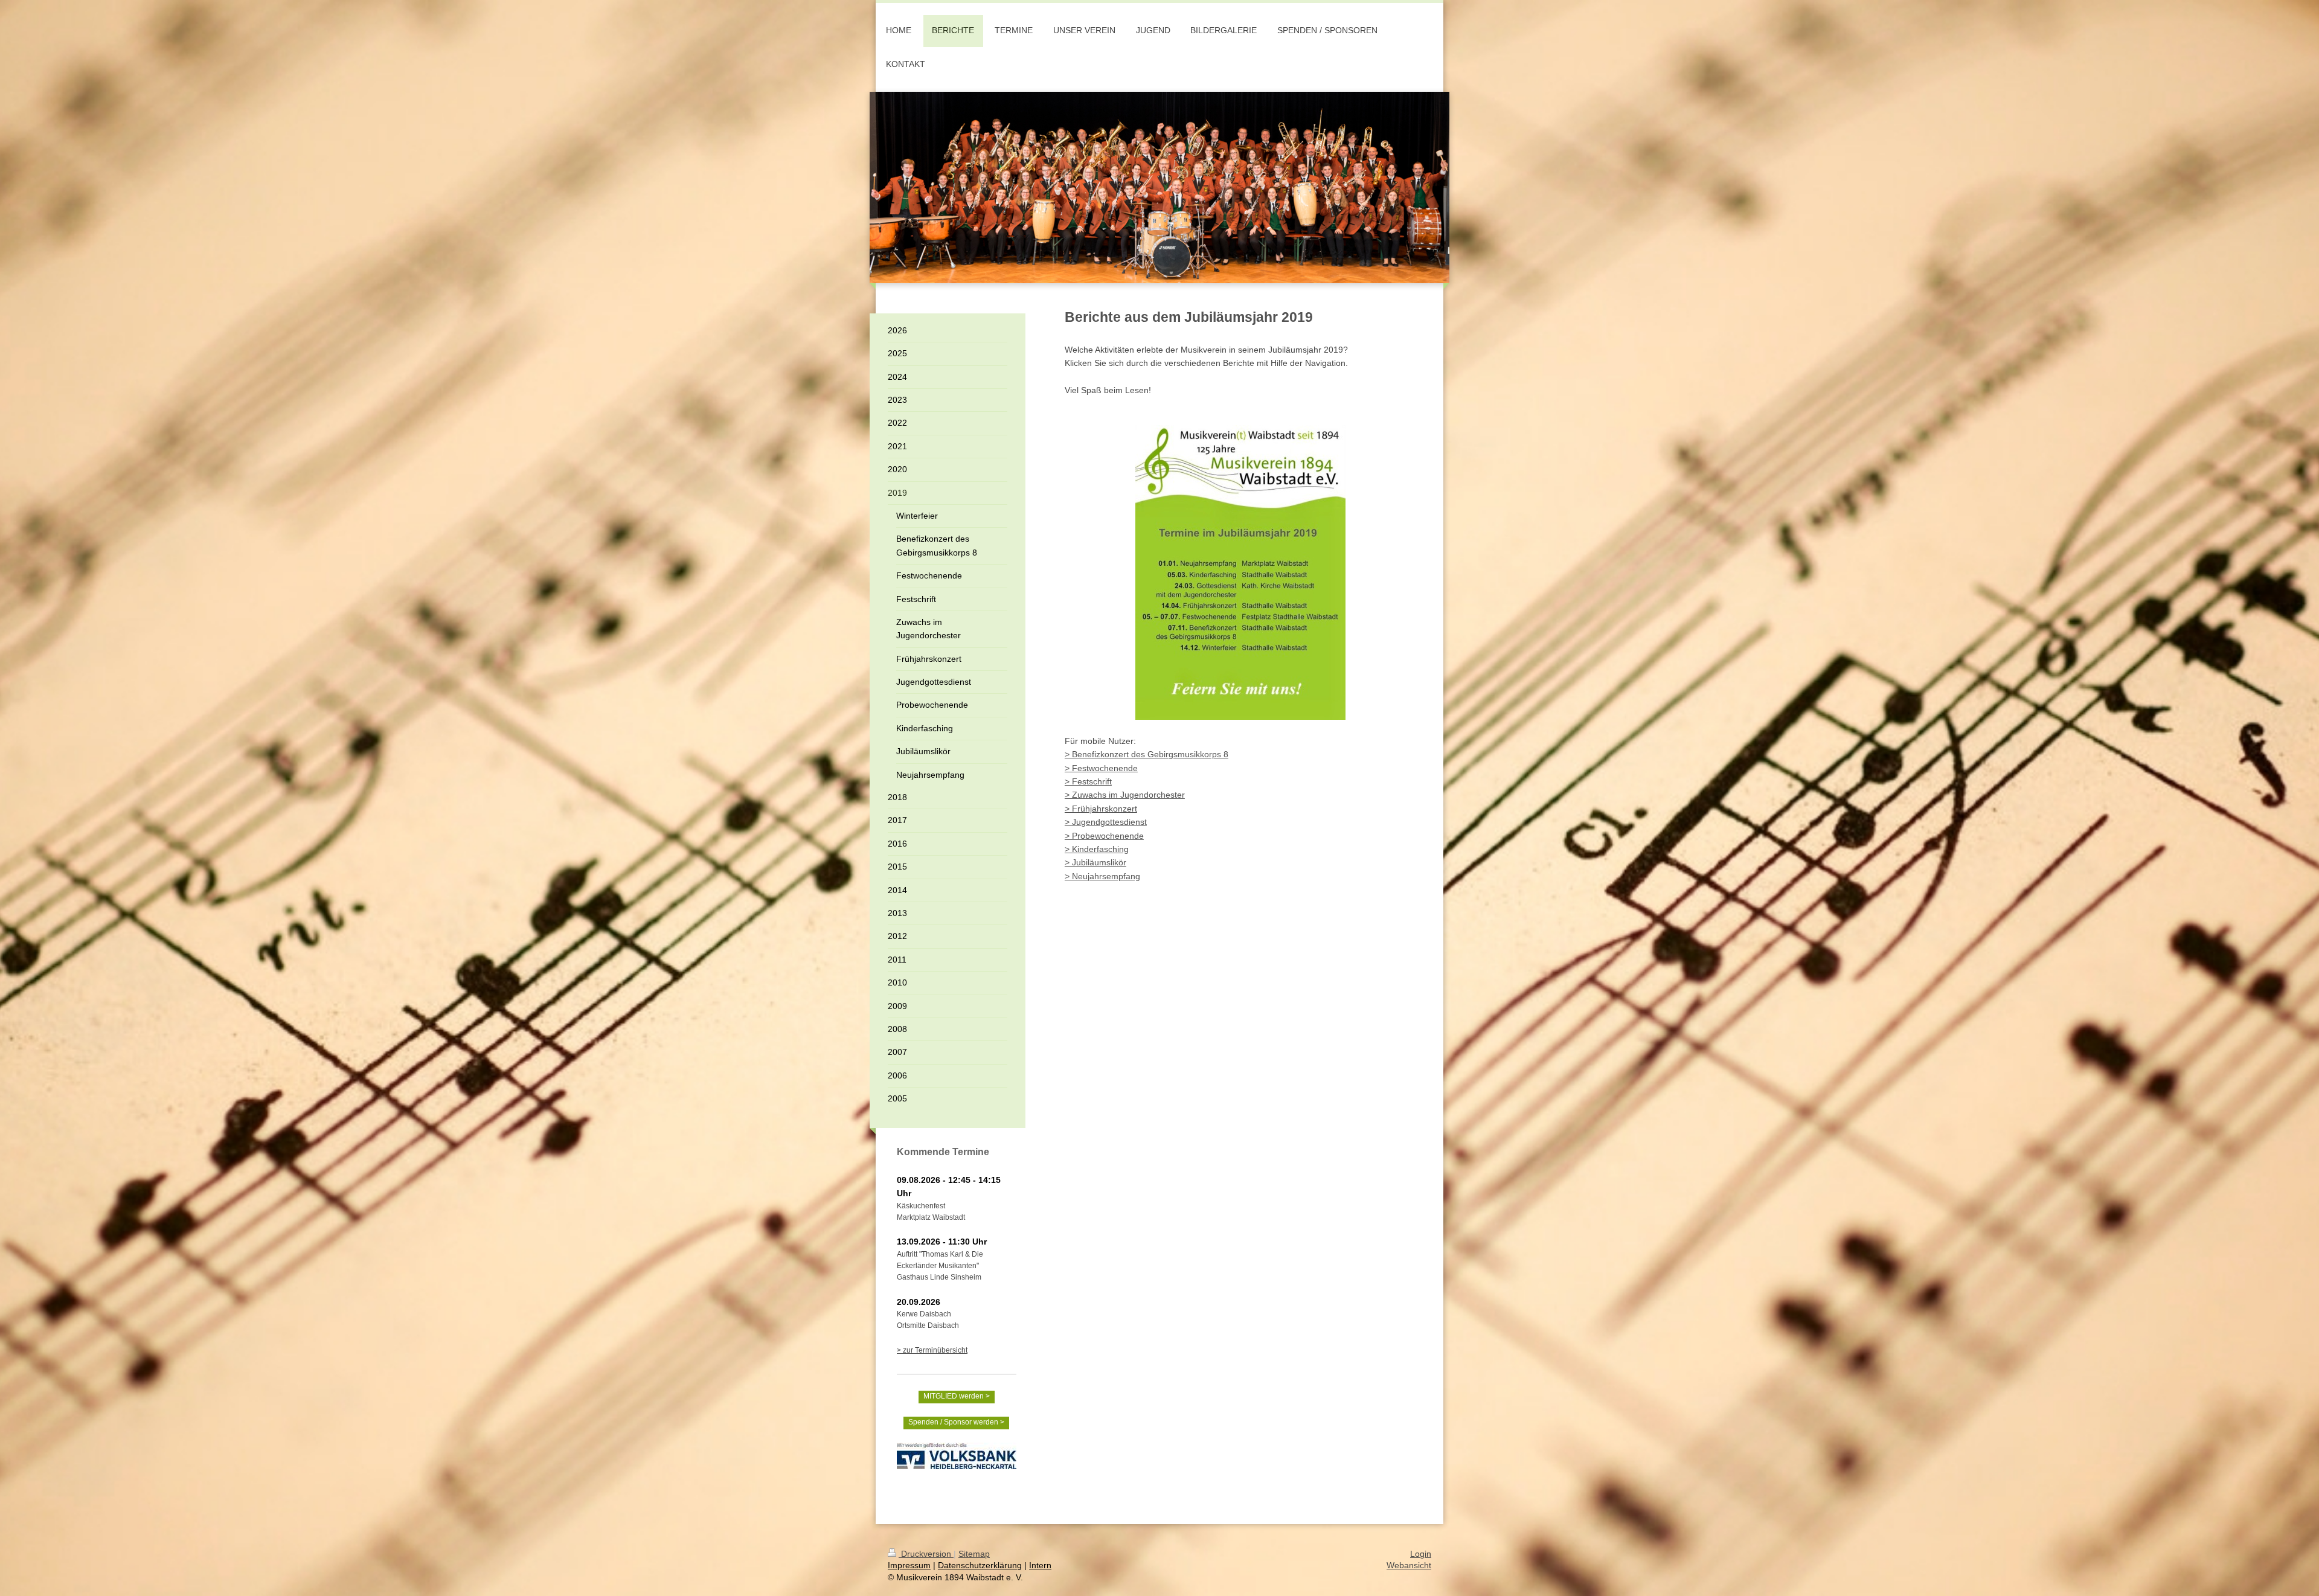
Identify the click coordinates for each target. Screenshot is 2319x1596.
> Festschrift (1088, 781)
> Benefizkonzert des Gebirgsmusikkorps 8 (1147, 754)
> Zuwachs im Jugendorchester (1125, 795)
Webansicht (1409, 1565)
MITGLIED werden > (957, 1396)
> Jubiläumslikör (1095, 862)
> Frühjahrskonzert (1101, 809)
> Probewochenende (1104, 836)
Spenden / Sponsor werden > (956, 1422)
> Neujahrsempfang (1102, 876)
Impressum (909, 1565)
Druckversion (926, 1554)
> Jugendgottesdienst (1106, 822)
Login (1421, 1554)
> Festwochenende (1101, 768)
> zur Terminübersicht (932, 1350)
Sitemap (974, 1554)
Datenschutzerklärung (980, 1565)
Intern (1040, 1565)
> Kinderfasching (1097, 849)
